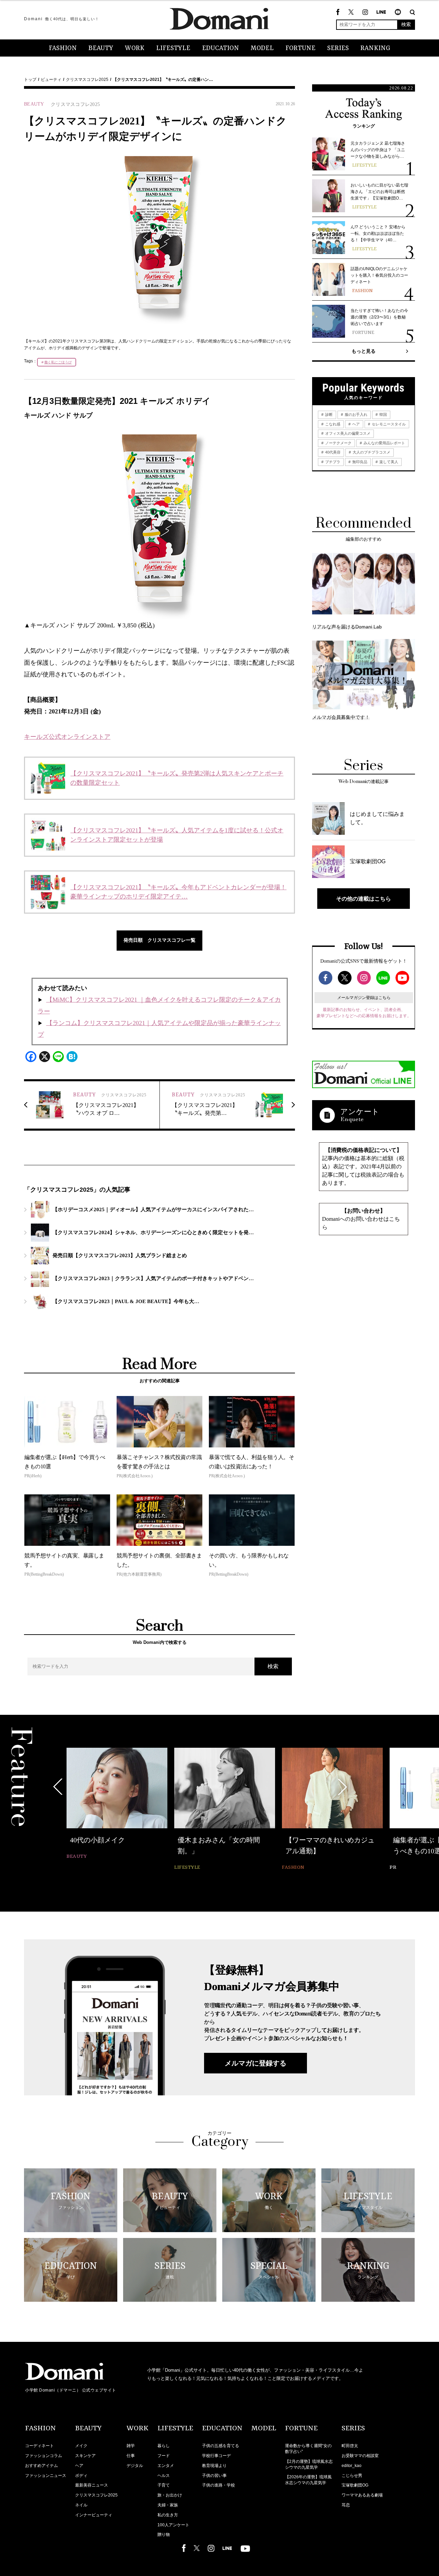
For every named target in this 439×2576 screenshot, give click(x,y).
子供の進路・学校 (218, 2485)
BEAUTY (101, 48)
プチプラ (332, 462)
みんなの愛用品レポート (384, 443)
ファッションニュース (46, 2476)
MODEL (262, 48)
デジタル (135, 2466)
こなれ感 (332, 424)
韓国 (383, 414)
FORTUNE (300, 48)
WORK (135, 48)
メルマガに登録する (256, 2063)
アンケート (360, 1112)
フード (164, 2456)
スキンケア (85, 2456)
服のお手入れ (355, 414)
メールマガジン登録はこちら (364, 998)
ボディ (81, 2476)
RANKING (375, 48)
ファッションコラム (44, 2456)
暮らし (164, 2446)
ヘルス (164, 2476)
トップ (30, 80)
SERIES (338, 48)
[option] (117, 1804)
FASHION (63, 48)
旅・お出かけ (170, 2495)
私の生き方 (168, 2515)
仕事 (131, 2456)
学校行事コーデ (216, 2456)
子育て (164, 2485)
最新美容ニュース (92, 2485)
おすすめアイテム (41, 2466)
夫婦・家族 (168, 2505)
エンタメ (166, 2466)
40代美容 (332, 452)
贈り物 (164, 2535)
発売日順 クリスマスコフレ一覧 (159, 940)
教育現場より (214, 2466)
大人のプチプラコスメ (371, 452)
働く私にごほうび (58, 362)
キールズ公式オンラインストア (67, 737)
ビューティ (51, 80)
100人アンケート (173, 2525)
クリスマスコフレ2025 (87, 80)
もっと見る (364, 351)
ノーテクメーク (338, 443)
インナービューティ (94, 2515)
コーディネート (39, 2446)
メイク (81, 2446)
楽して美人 (388, 462)
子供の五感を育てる (221, 2446)
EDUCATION (221, 48)
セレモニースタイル (388, 424)
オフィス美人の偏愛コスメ (347, 433)
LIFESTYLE (173, 48)
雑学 (131, 2446)
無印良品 (359, 462)
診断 (328, 414)
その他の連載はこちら (364, 899)
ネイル (81, 2505)
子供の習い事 (214, 2476)
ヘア (355, 424)
